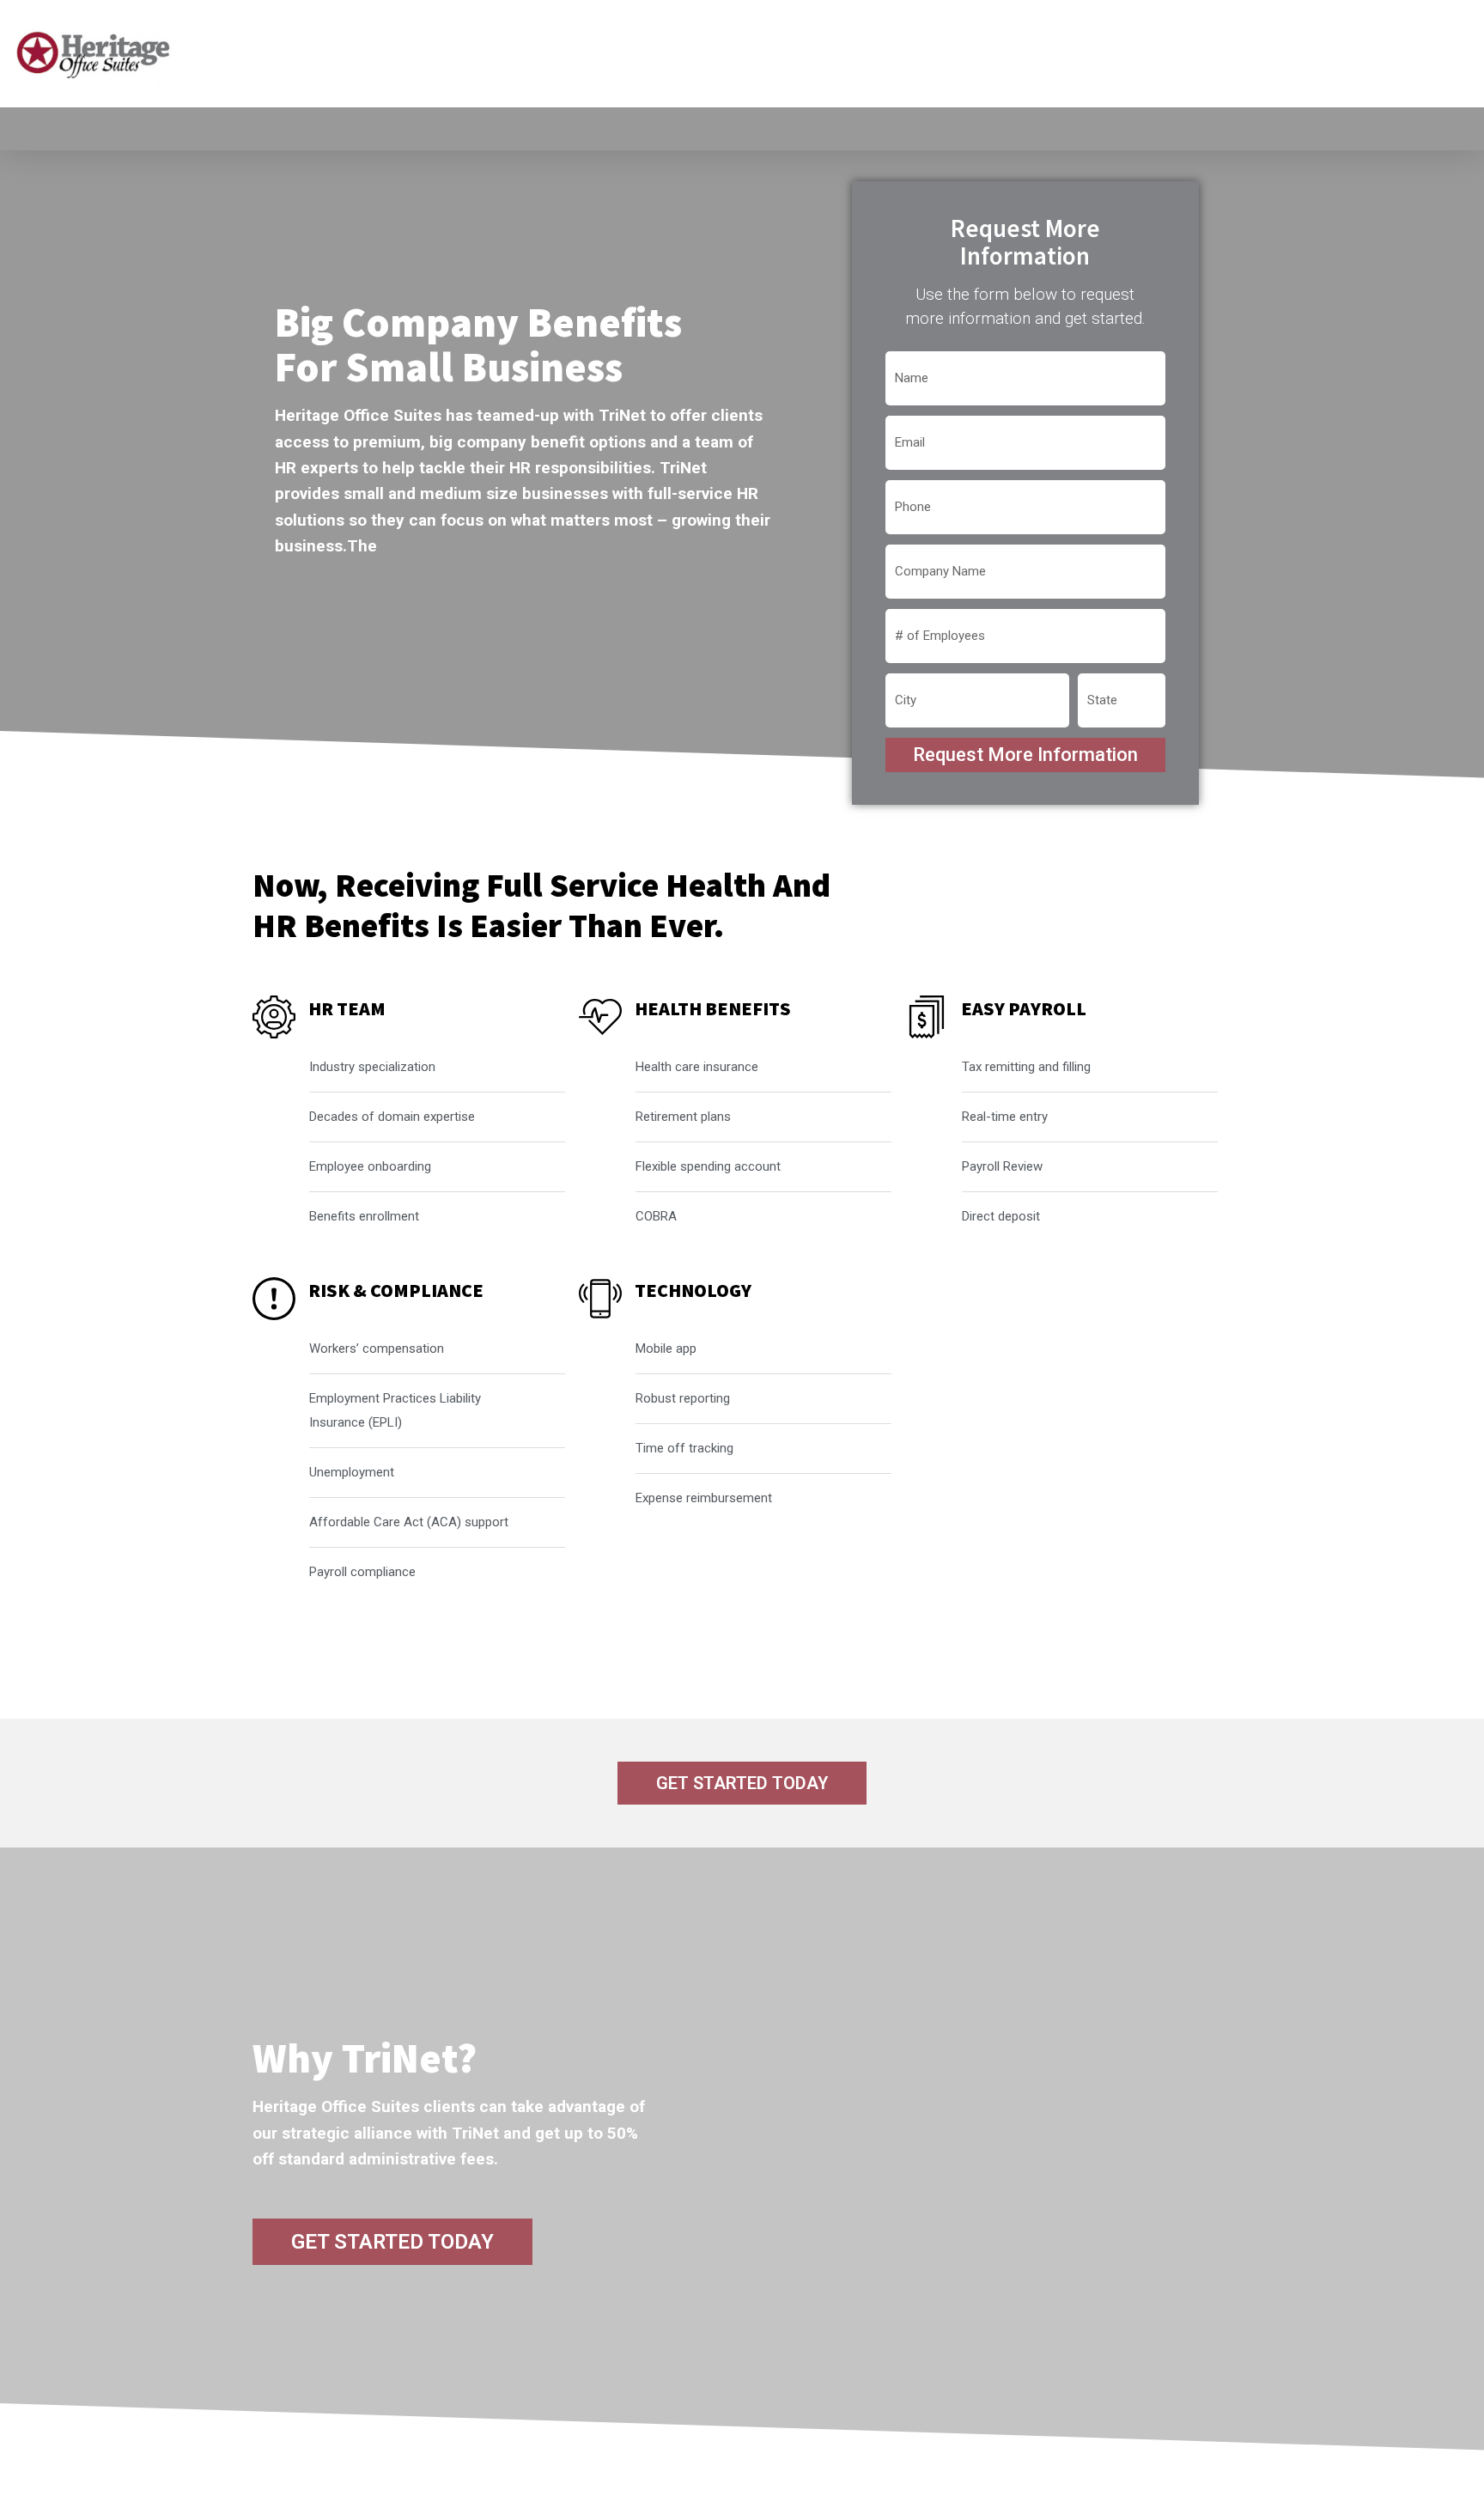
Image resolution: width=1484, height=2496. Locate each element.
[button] (742, 1783)
